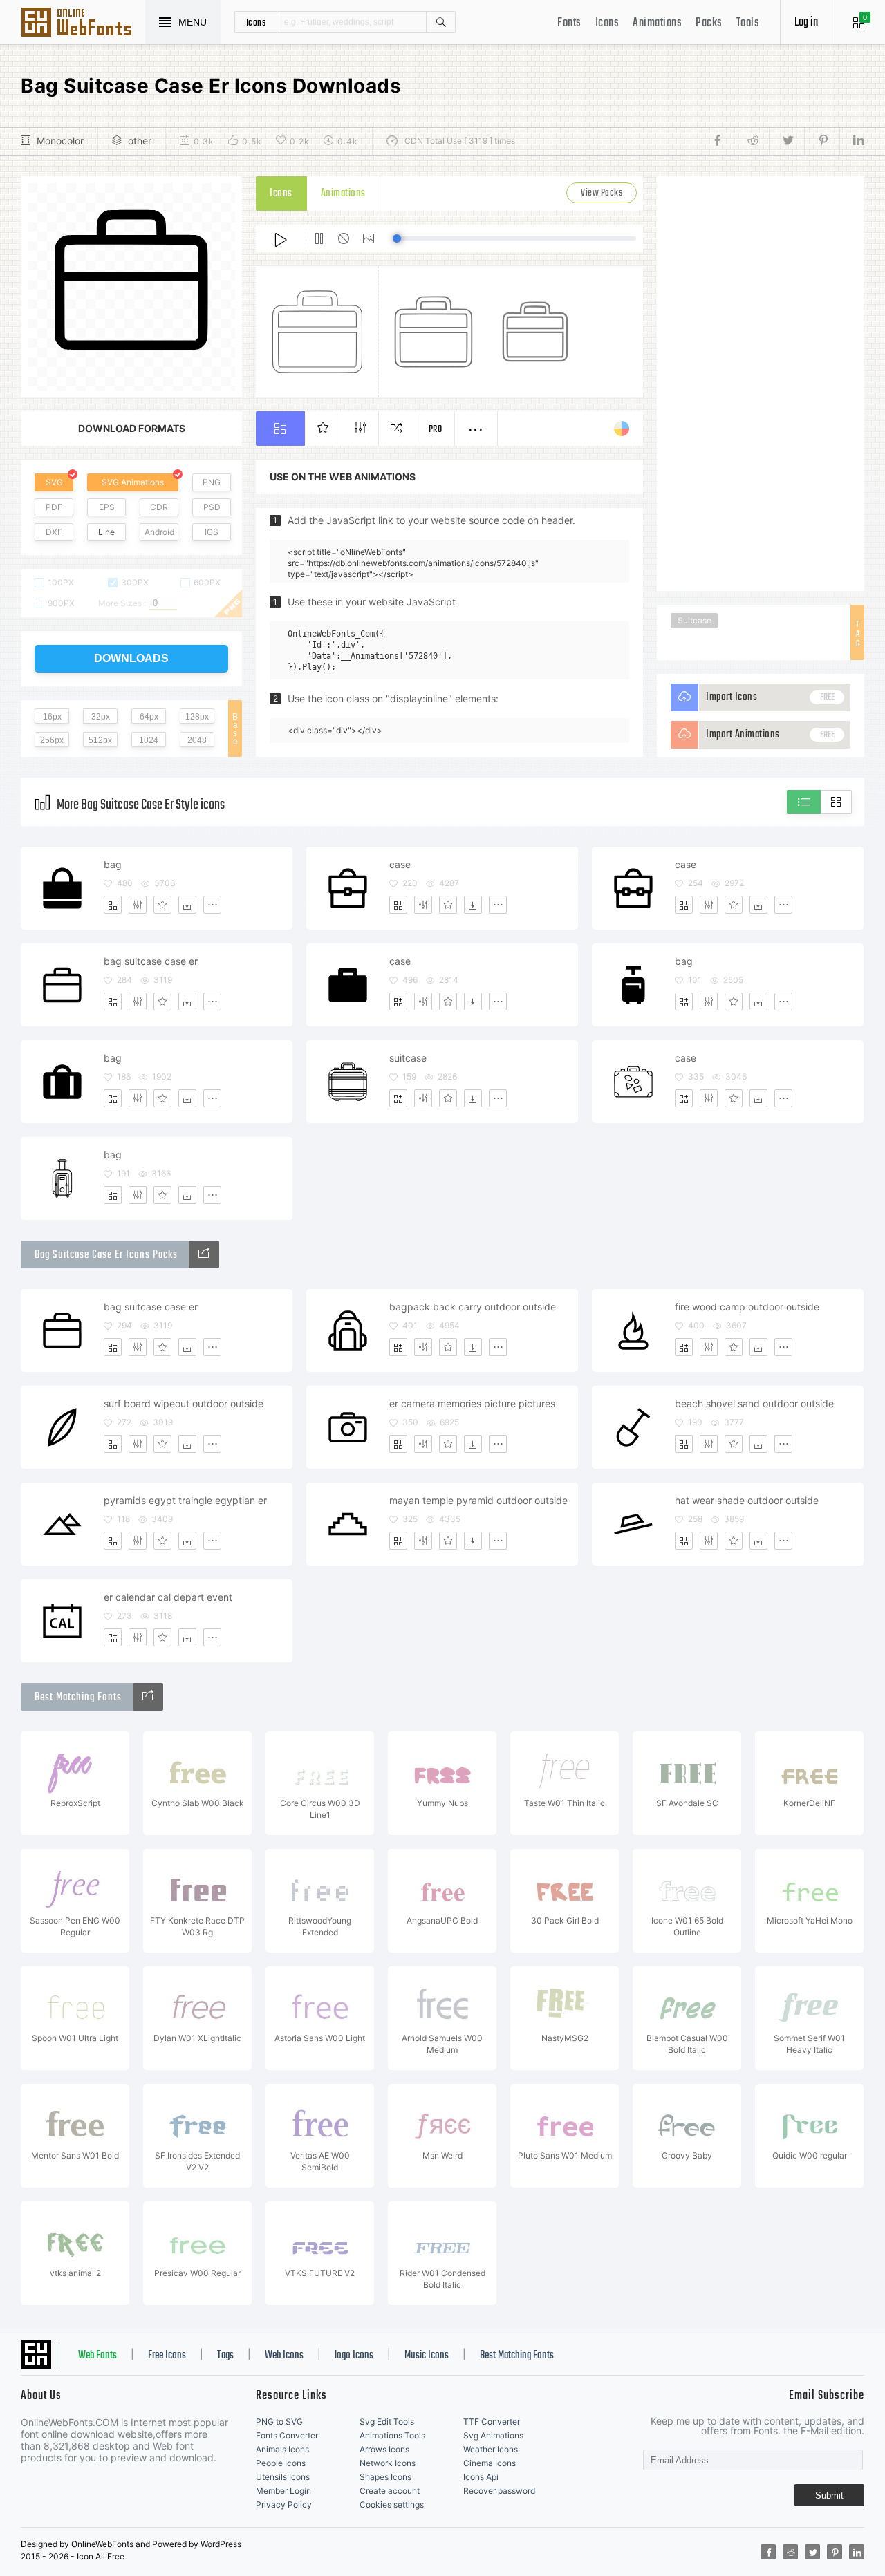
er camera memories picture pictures (472, 1403)
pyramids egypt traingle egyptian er (185, 1500)
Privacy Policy (284, 2504)
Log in (806, 22)
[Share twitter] (786, 141)
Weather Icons (491, 2449)
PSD (212, 507)
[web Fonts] (148, 1697)
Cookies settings (392, 2504)
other (140, 141)
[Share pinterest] (822, 141)
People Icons (281, 2463)
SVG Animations (133, 482)
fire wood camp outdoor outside (747, 1307)
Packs (709, 23)
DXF (54, 532)
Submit (829, 2495)
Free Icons (167, 2356)
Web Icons (284, 2356)
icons (256, 22)
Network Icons (388, 2463)
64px (149, 717)
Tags (225, 2356)
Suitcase (695, 620)
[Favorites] (162, 905)
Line (106, 532)
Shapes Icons (385, 2477)
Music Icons (427, 2356)
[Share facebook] (721, 141)
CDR (159, 507)
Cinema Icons (490, 2463)
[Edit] (138, 905)
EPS (107, 507)
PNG (212, 482)
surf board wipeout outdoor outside (184, 1403)
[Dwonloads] (187, 905)
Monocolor (60, 141)
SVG (54, 482)
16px (52, 717)
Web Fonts (97, 2356)
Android (159, 532)
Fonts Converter (287, 2435)
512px (100, 740)
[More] (212, 905)
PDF (54, 507)
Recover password (499, 2491)
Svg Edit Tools (387, 2422)
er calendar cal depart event (168, 1597)
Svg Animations (493, 2435)
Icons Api (481, 2477)
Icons (607, 23)
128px (197, 717)
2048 (197, 740)
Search (440, 22)
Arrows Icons (384, 2449)
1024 (149, 740)
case (400, 864)
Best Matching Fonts (517, 2356)
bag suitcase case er (151, 961)
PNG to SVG (279, 2422)
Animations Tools (392, 2435)
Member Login (283, 2491)
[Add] (113, 905)
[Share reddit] (751, 141)
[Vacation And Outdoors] (204, 1254)
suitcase (408, 1058)
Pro (436, 430)
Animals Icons (282, 2449)
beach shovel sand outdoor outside (754, 1403)
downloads (131, 658)
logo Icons (354, 2356)
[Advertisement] (761, 384)
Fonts (569, 23)
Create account (390, 2491)
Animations (657, 23)
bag (113, 864)
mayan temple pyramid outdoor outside (478, 1500)
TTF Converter (492, 2422)
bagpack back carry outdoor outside (473, 1307)
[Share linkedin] (852, 141)
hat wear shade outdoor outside (747, 1500)
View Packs (602, 193)
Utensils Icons (283, 2477)
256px (52, 740)
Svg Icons (83, 23)
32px (101, 717)
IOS (212, 532)
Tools (748, 23)
